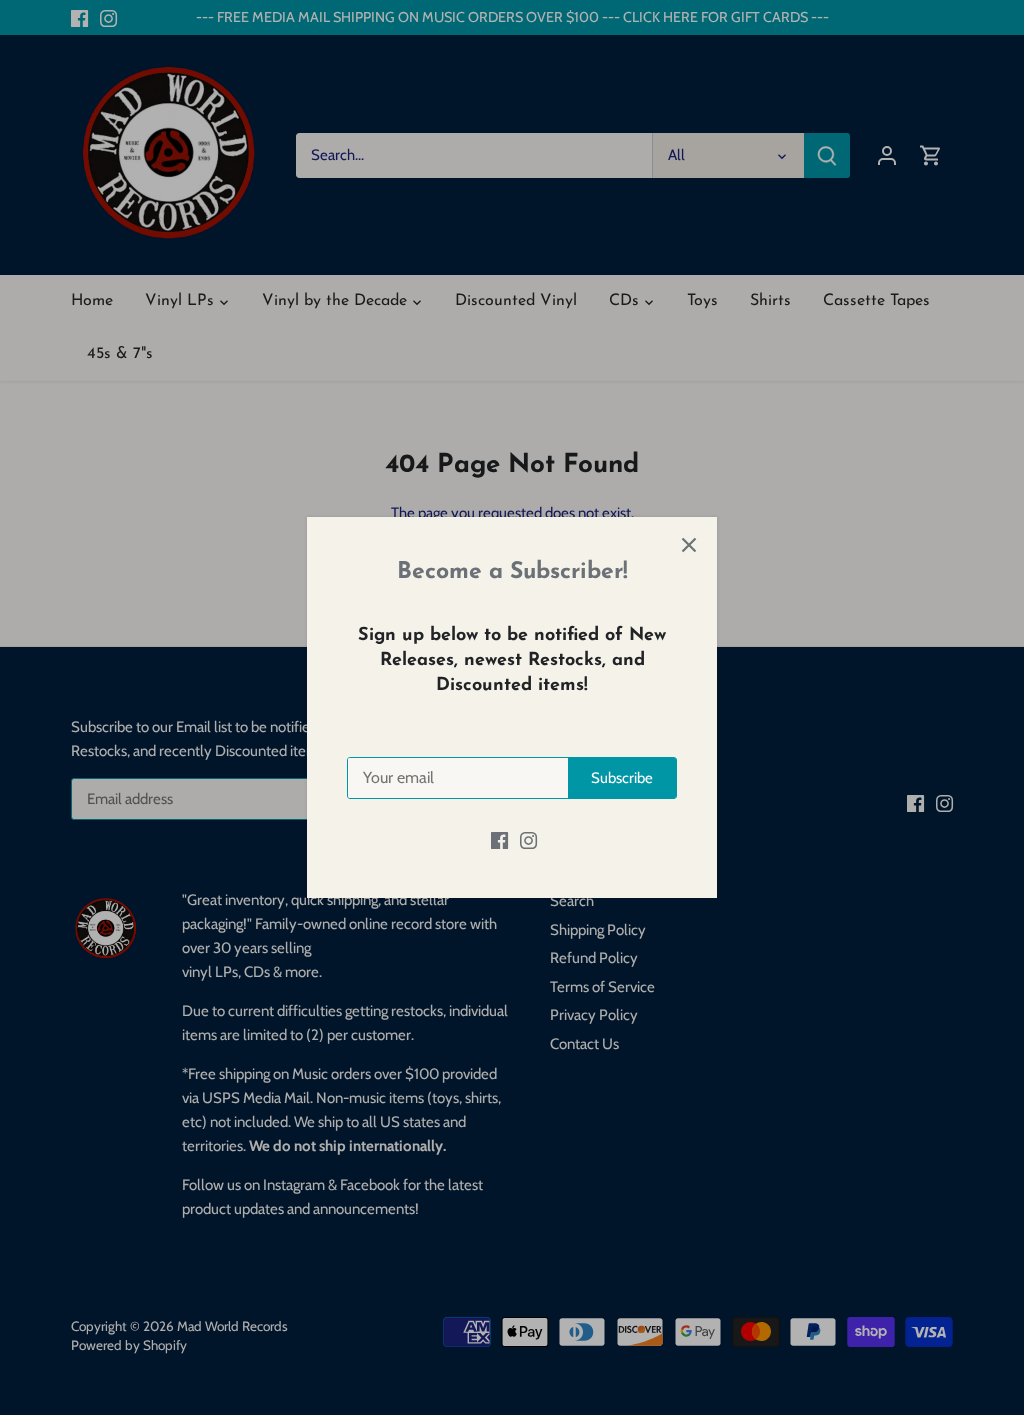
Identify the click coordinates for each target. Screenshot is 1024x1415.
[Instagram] (528, 839)
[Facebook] (499, 839)
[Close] (689, 545)
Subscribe (622, 778)
